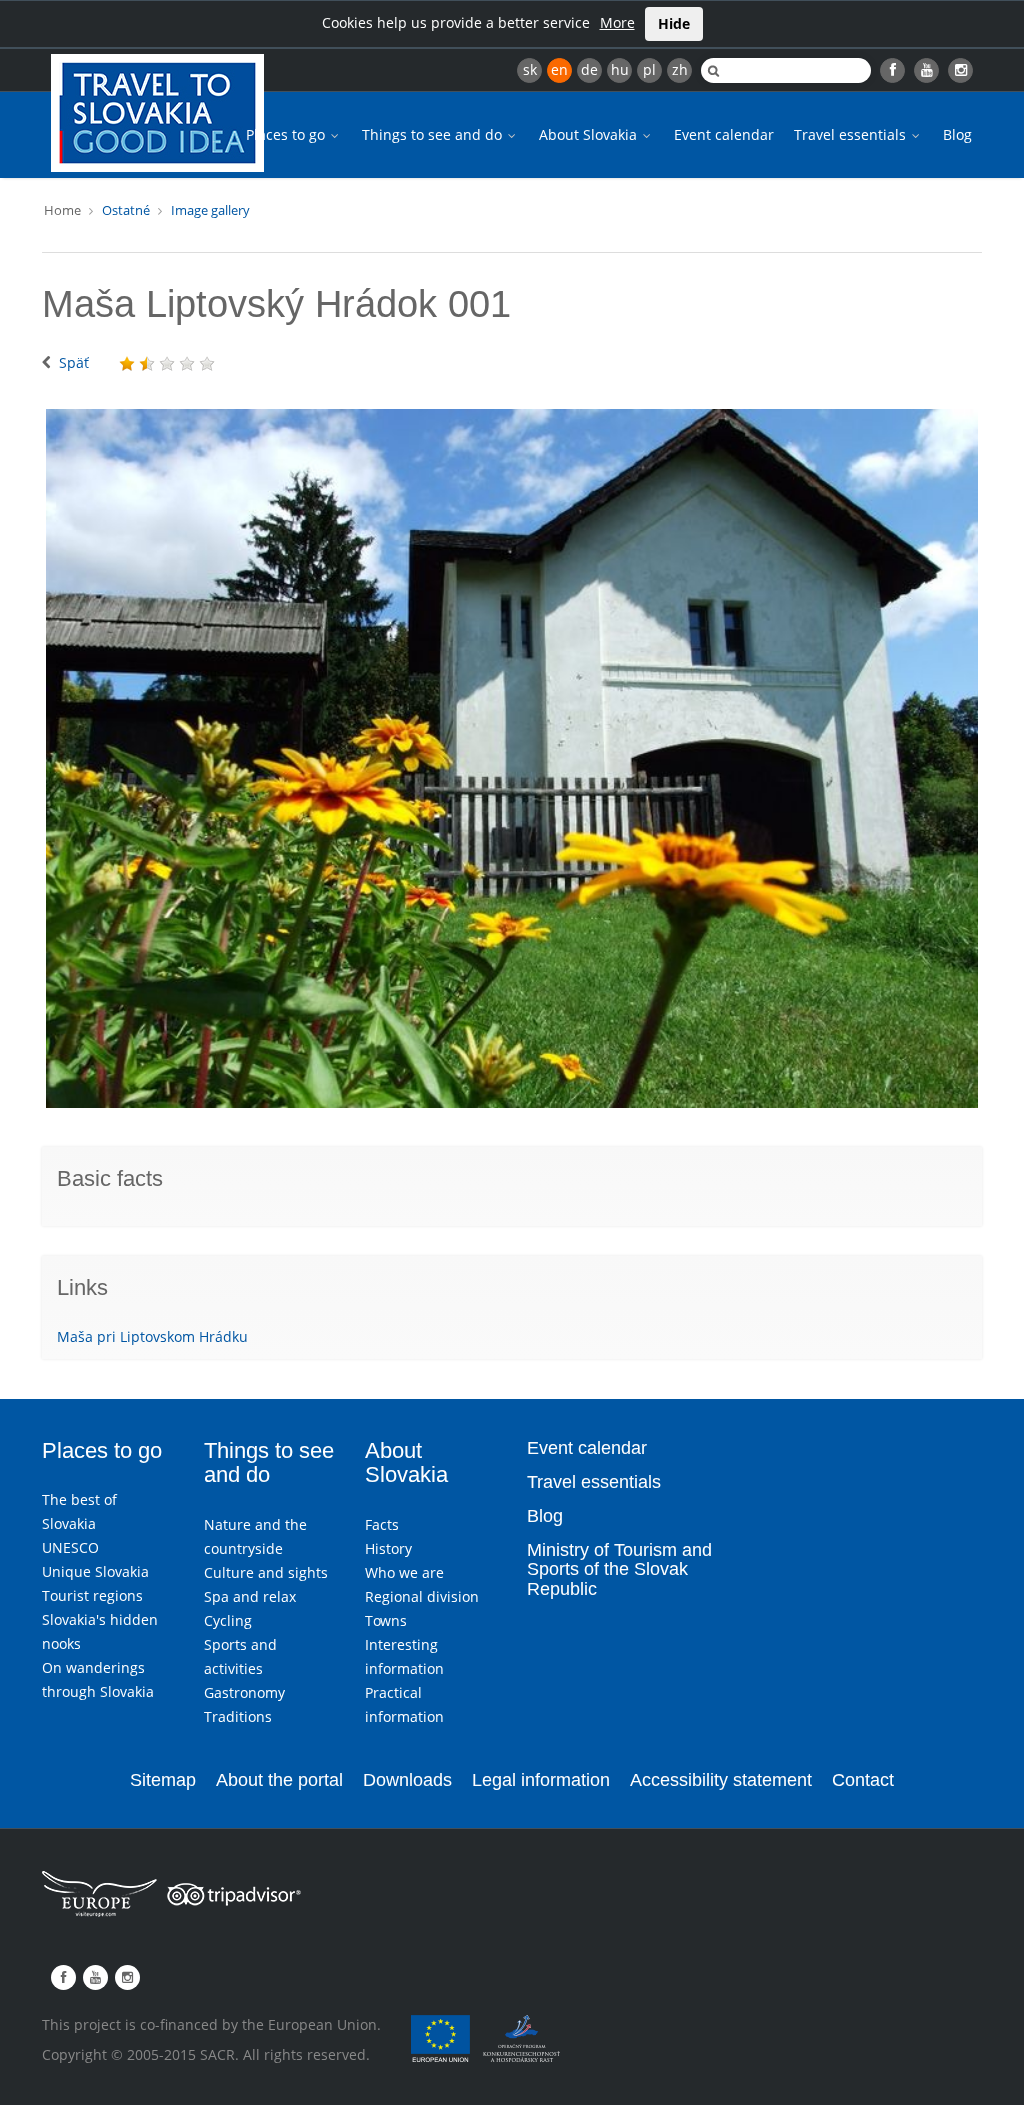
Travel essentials (852, 134)
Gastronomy (244, 1692)
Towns (386, 1620)
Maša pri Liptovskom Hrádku (152, 1336)
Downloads (407, 1780)
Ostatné (126, 210)
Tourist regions (92, 1595)
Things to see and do (434, 134)
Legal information (541, 1780)
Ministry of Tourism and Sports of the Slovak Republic (619, 1570)
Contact (863, 1780)
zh (680, 69)
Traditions (238, 1716)
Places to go (287, 134)
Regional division (422, 1596)
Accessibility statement (721, 1780)
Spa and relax (250, 1596)
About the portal (279, 1780)
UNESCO (70, 1547)
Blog (957, 134)
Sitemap (163, 1780)
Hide (674, 23)
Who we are (404, 1572)
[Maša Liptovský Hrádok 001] (512, 758)
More (617, 22)
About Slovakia (590, 134)
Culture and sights (266, 1572)
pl (649, 69)
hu (620, 69)
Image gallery (210, 210)
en (559, 69)
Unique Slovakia (95, 1571)
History (388, 1548)
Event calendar (724, 134)
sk (530, 69)
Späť (74, 362)
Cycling (228, 1620)
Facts (382, 1524)
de (589, 69)
